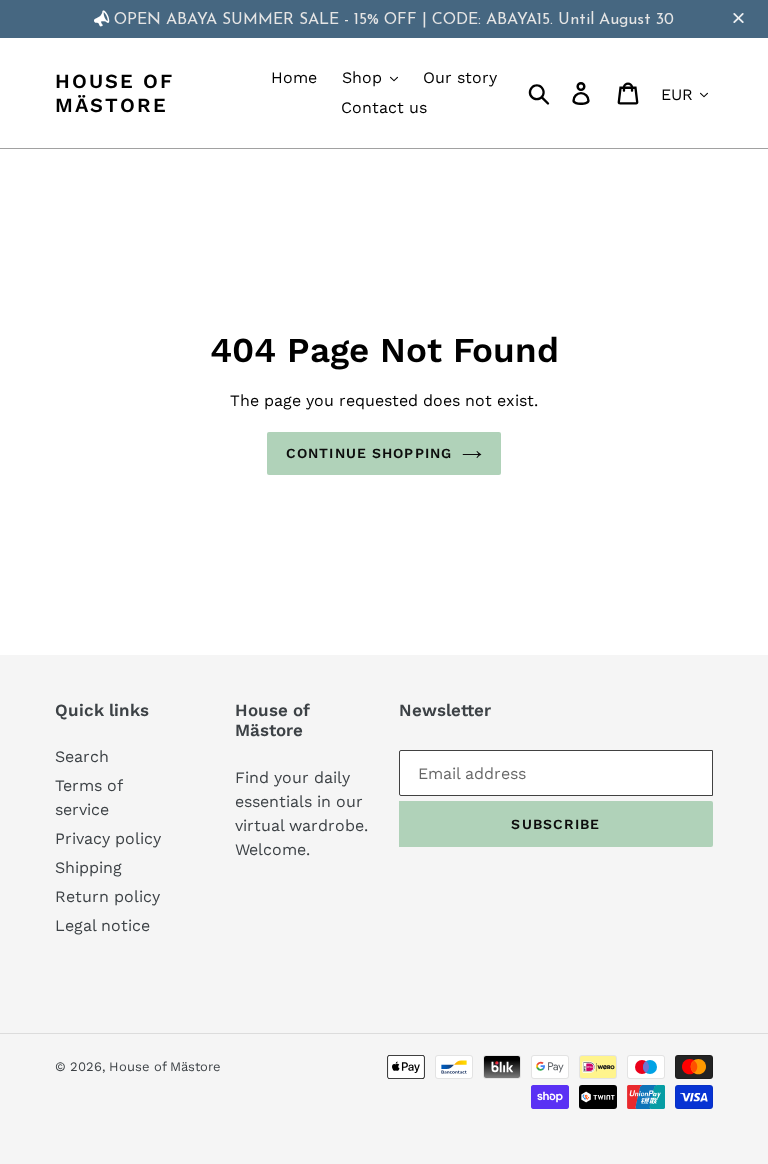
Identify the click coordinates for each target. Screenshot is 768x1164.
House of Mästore (114, 93)
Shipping (88, 867)
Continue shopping (369, 453)
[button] (741, 19)
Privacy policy (108, 838)
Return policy (107, 896)
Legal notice (102, 925)
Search (82, 756)
